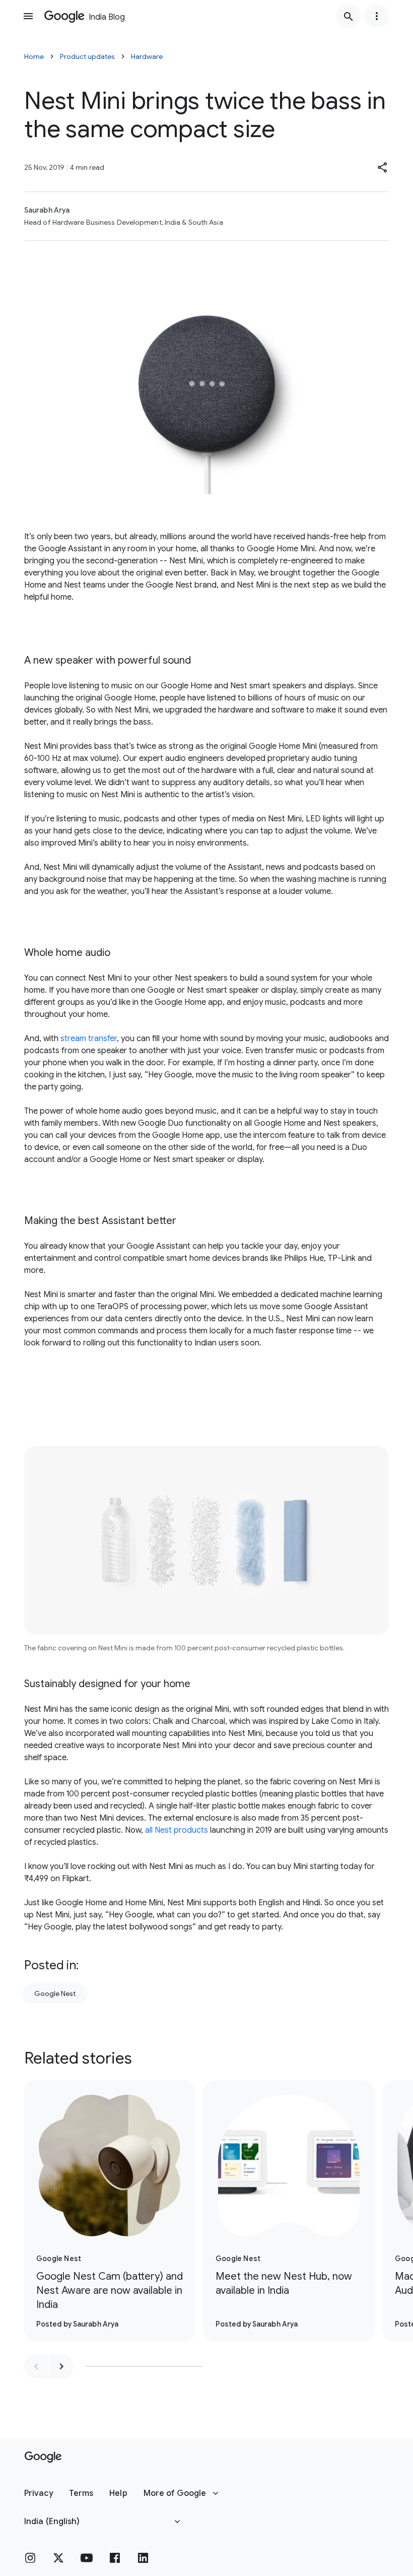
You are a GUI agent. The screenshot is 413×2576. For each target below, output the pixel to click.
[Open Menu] (28, 16)
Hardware (147, 56)
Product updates (87, 56)
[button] (383, 167)
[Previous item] (36, 2366)
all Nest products (177, 1830)
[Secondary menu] (377, 16)
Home (34, 56)
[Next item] (61, 2366)
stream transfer (89, 1039)
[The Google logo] (43, 2457)
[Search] (349, 16)
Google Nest (55, 1993)
